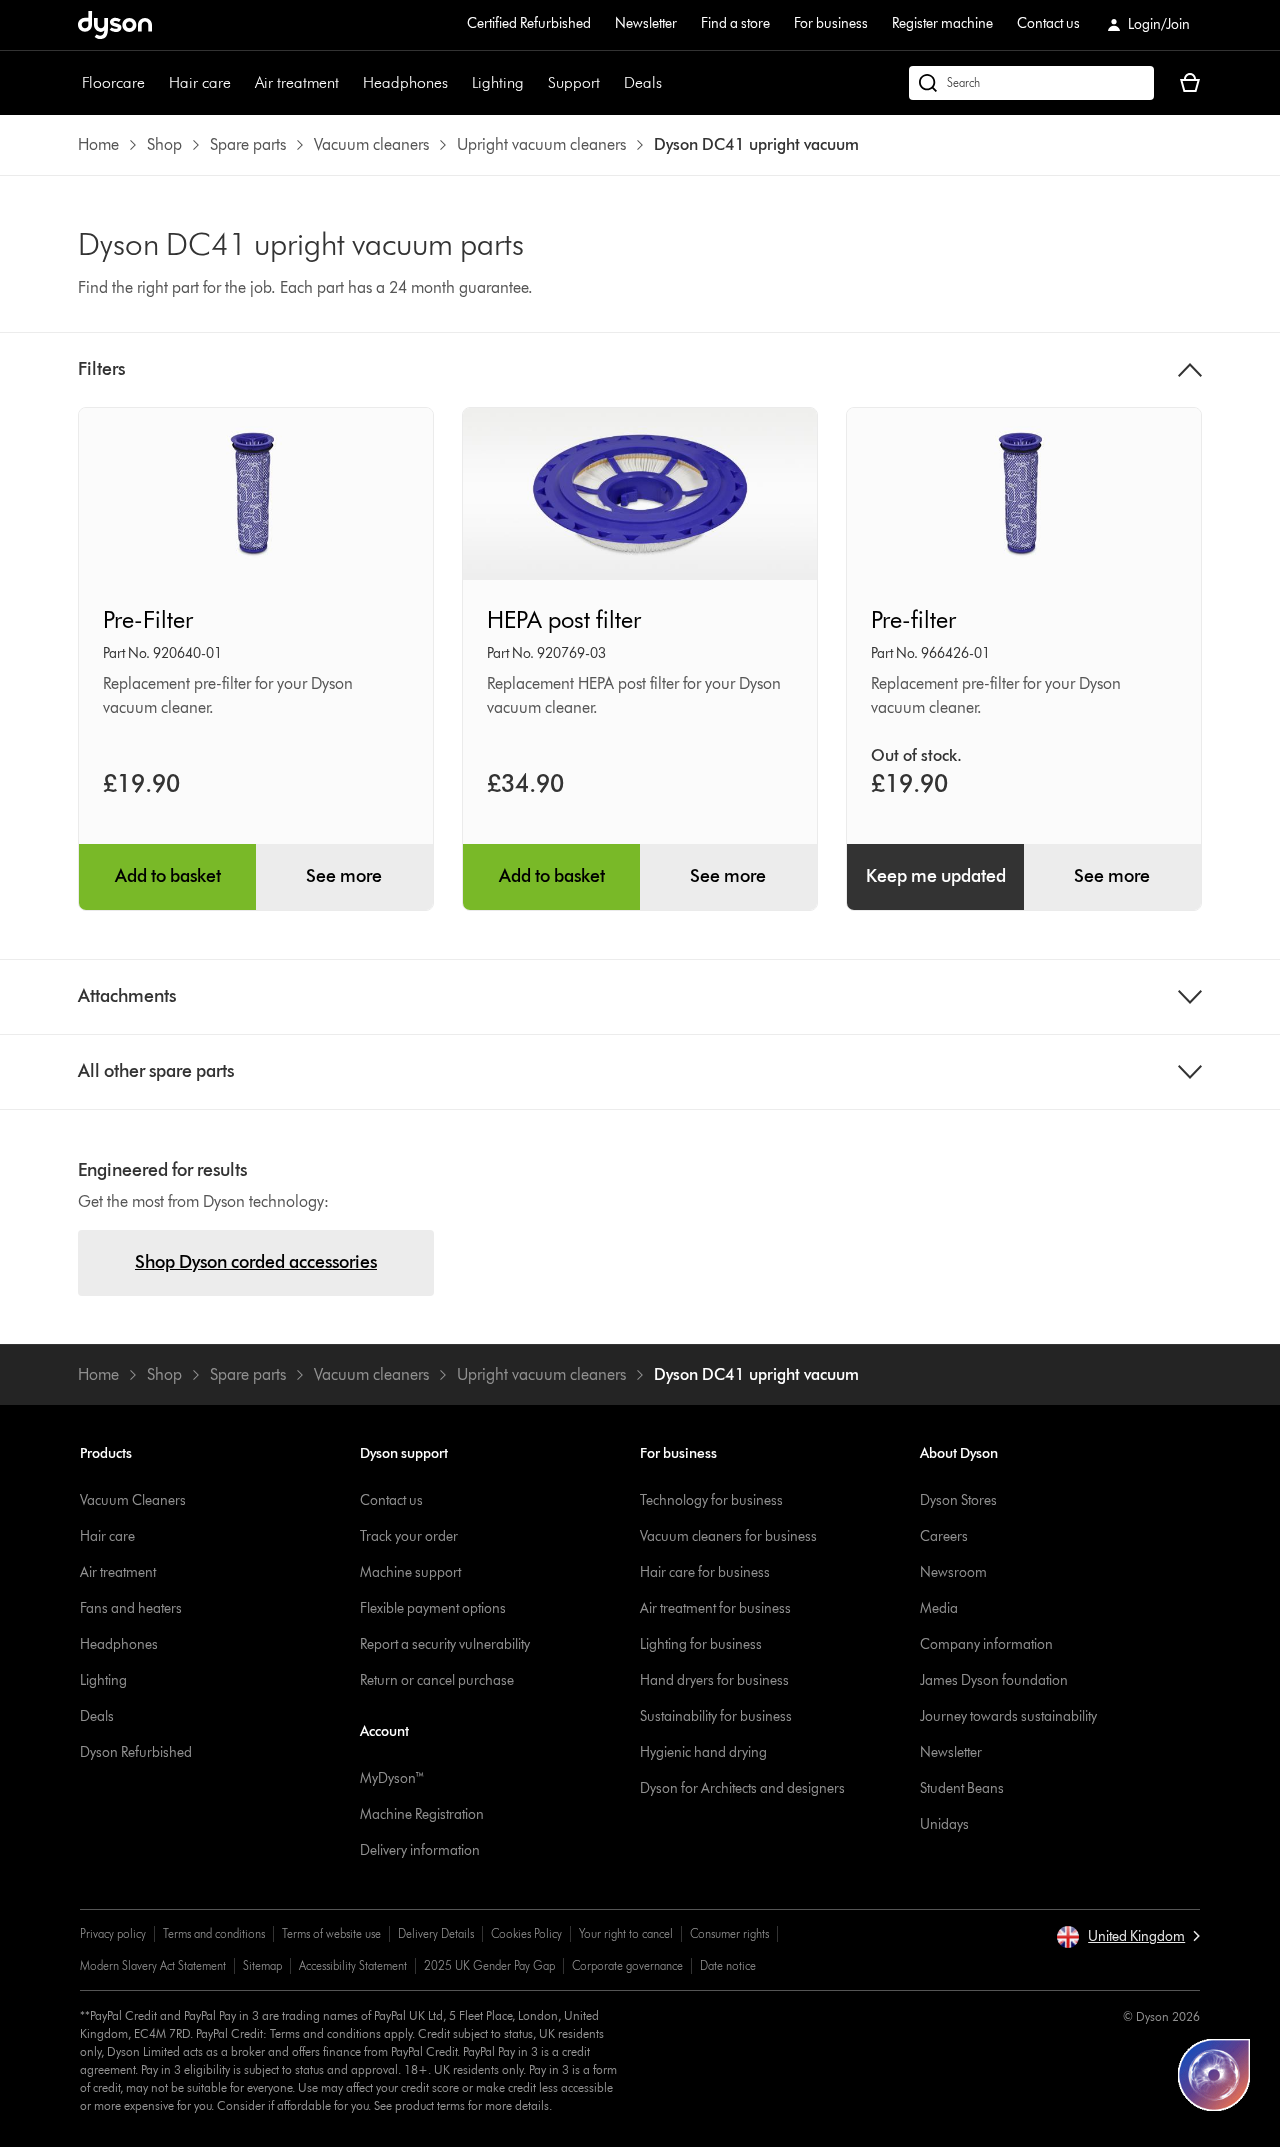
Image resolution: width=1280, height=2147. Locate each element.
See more (344, 876)
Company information (986, 1644)
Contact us (1048, 23)
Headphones (405, 82)
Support (574, 82)
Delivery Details (436, 1933)
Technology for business (711, 1500)
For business (831, 23)
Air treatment (297, 82)
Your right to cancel (626, 1933)
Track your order (409, 1536)
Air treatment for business (715, 1608)
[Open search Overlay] (1031, 83)
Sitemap (262, 1965)
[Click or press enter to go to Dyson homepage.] (115, 25)
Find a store (735, 23)
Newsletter (646, 23)
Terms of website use (331, 1933)
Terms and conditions (214, 1933)
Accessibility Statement (353, 1965)
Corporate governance (627, 1965)
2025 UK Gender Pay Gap (489, 1965)
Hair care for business (705, 1572)
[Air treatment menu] (349, 83)
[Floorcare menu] (155, 83)
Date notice (728, 1965)
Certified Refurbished (529, 23)
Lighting (498, 82)
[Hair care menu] (241, 83)
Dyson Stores (958, 1500)
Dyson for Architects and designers (742, 1788)
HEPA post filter (564, 619)
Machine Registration (422, 1814)
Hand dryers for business (714, 1680)
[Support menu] (610, 83)
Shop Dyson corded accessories (256, 1262)
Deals (643, 82)
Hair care (200, 82)
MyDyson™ (392, 1778)
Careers (944, 1536)
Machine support (410, 1572)
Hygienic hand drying (703, 1752)
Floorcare (113, 82)
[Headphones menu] (458, 83)
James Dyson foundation (994, 1680)
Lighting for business (701, 1644)
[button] (1128, 1937)
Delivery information (420, 1850)
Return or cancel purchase (437, 1680)
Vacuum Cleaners (133, 1500)
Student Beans (962, 1788)
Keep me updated (936, 876)
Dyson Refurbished (136, 1752)
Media (939, 1608)
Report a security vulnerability (445, 1644)
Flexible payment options (433, 1608)
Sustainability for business (716, 1716)
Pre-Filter (148, 619)
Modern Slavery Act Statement (153, 1965)
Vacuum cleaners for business (728, 1536)
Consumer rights (729, 1933)
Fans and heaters (131, 1608)
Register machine (942, 23)
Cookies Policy (526, 1933)
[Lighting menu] (534, 83)
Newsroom (953, 1572)
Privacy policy (113, 1933)
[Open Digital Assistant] (1214, 2075)
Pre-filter (913, 619)
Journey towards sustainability (1008, 1716)
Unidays (944, 1824)
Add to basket (168, 876)
